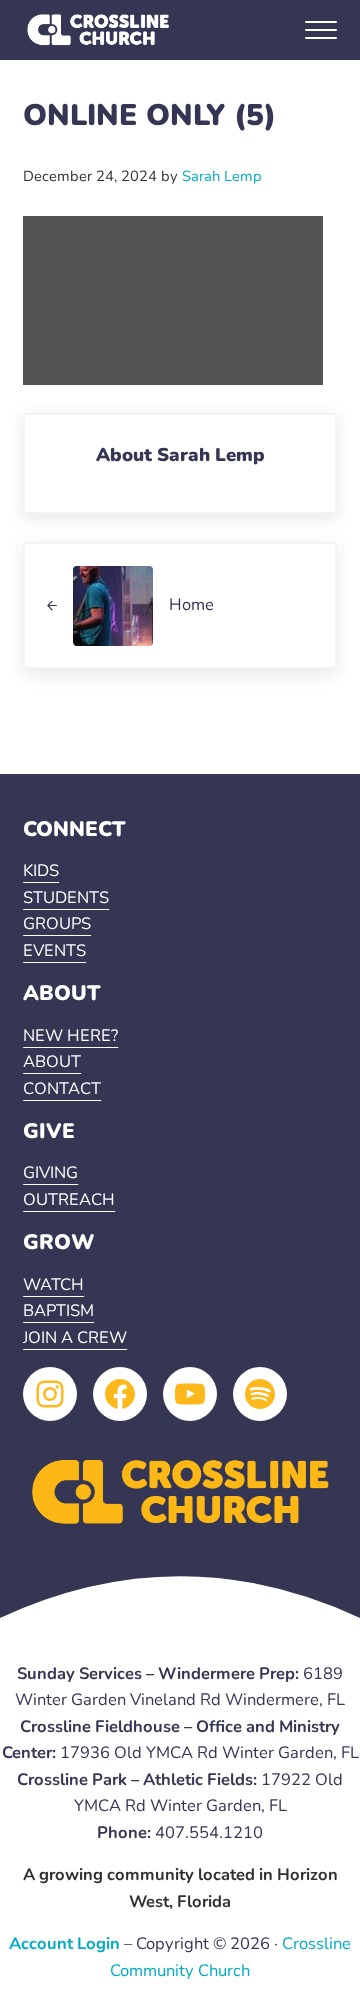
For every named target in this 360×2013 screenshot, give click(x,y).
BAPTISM (58, 1310)
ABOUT (52, 1061)
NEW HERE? (70, 1035)
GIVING (50, 1172)
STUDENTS (66, 897)
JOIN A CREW (75, 1337)
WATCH (53, 1284)
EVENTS (54, 950)
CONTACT (62, 1088)
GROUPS (57, 923)
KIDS (41, 870)
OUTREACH (69, 1199)
